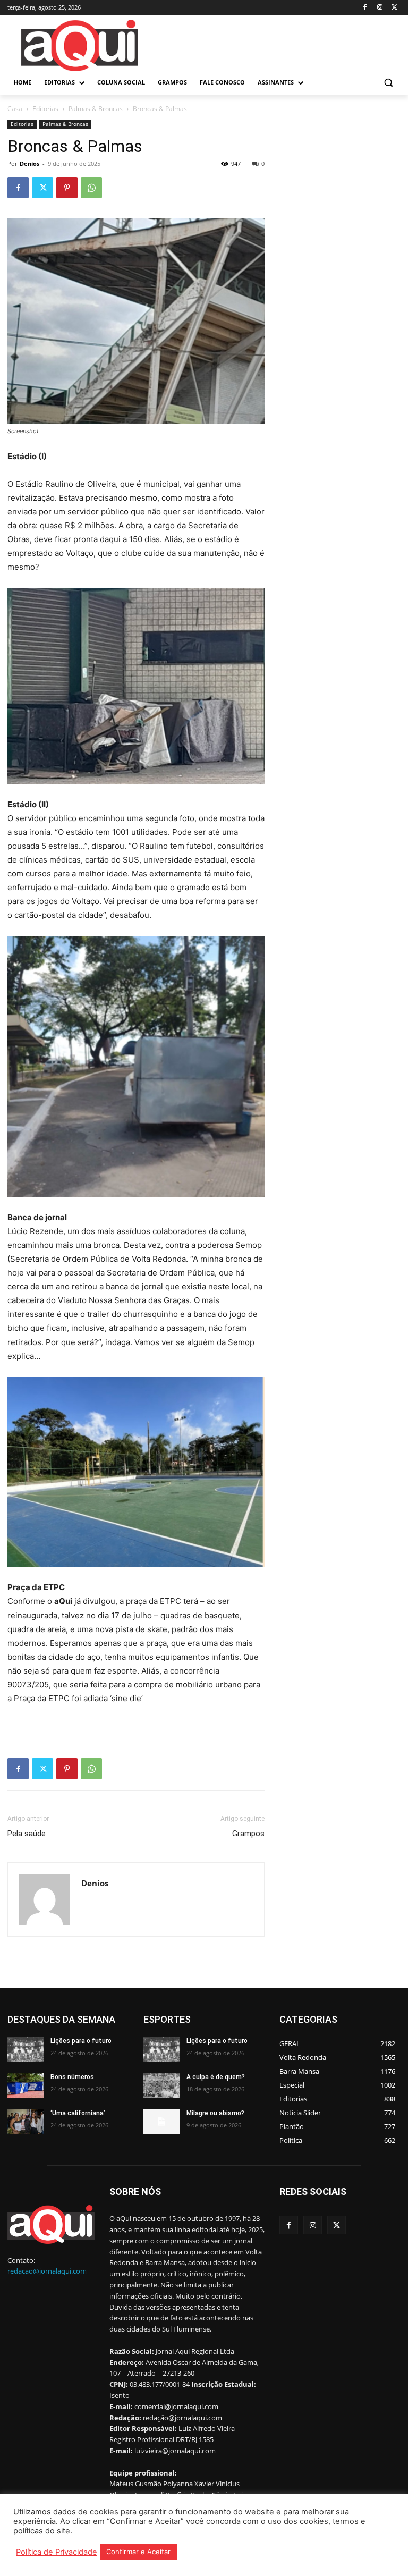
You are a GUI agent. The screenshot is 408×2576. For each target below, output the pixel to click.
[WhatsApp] (91, 188)
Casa (15, 109)
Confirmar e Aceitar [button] (138, 2552)
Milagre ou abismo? (215, 2113)
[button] (388, 83)
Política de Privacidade (57, 2552)
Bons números (72, 2077)
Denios (29, 163)
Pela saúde (27, 1834)
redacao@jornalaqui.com (47, 2271)
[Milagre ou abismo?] (161, 2122)
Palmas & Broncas (96, 109)
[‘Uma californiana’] (25, 2122)
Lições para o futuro (81, 2041)
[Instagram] (380, 8)
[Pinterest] (67, 188)
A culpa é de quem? (216, 2077)
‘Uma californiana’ (78, 2113)
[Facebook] (365, 8)
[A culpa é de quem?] (161, 2085)
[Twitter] (394, 8)
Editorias (45, 109)
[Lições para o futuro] (25, 2049)
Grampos (248, 1834)
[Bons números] (25, 2085)
